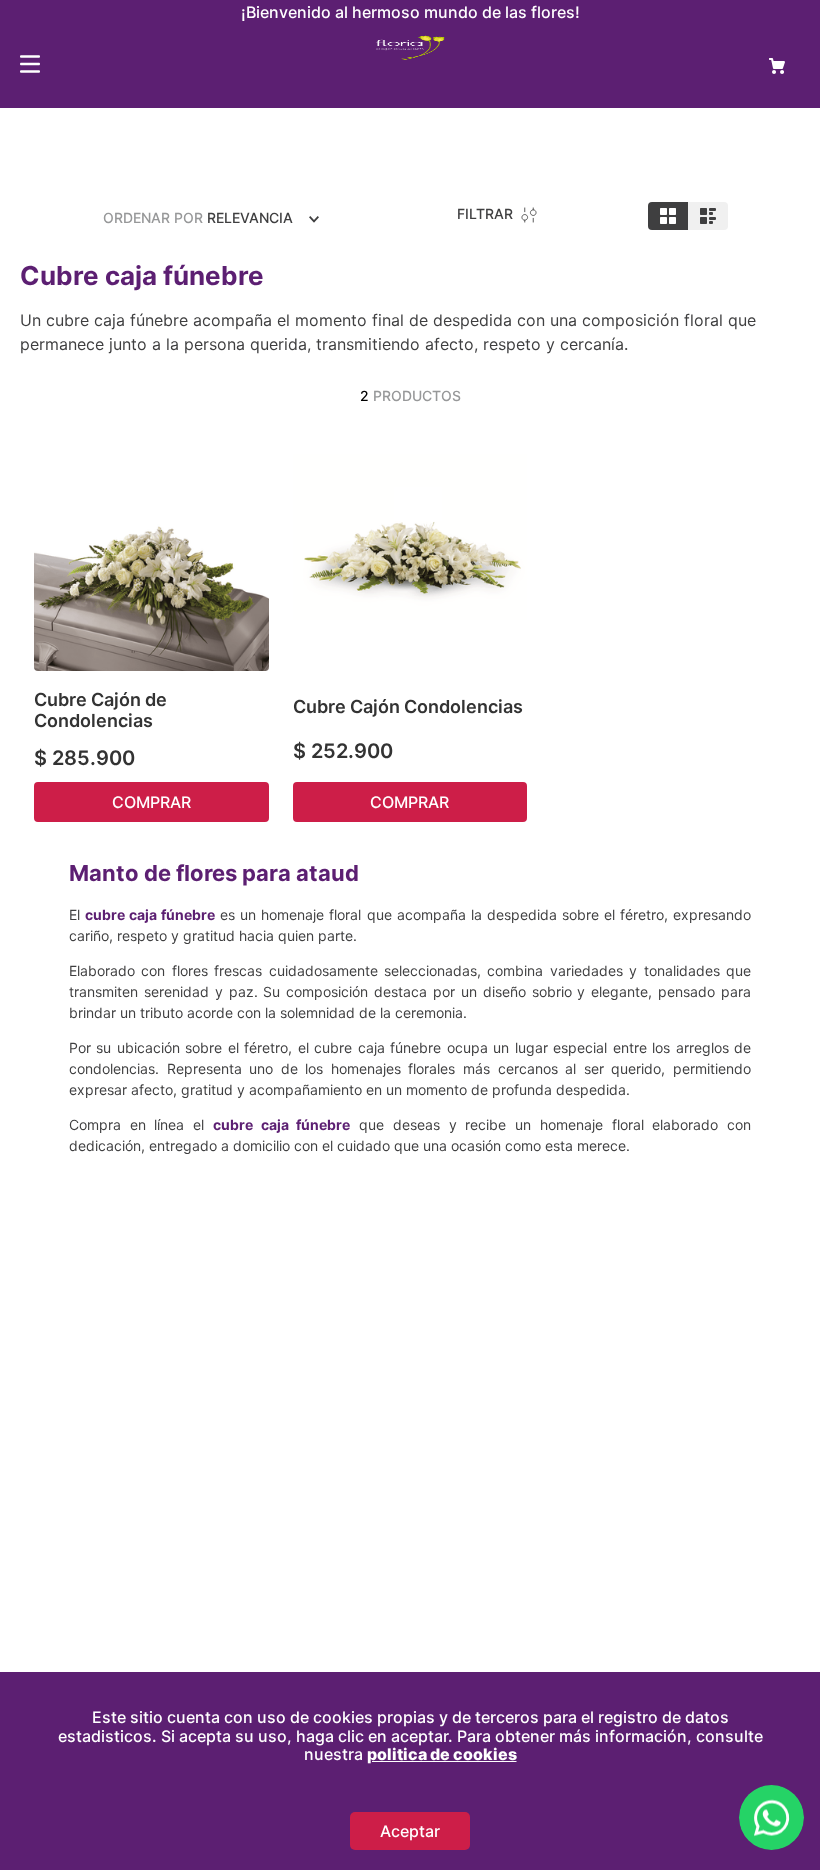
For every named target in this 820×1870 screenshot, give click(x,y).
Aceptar (410, 1831)
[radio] (668, 216)
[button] (249, 457)
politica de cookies (442, 1754)
